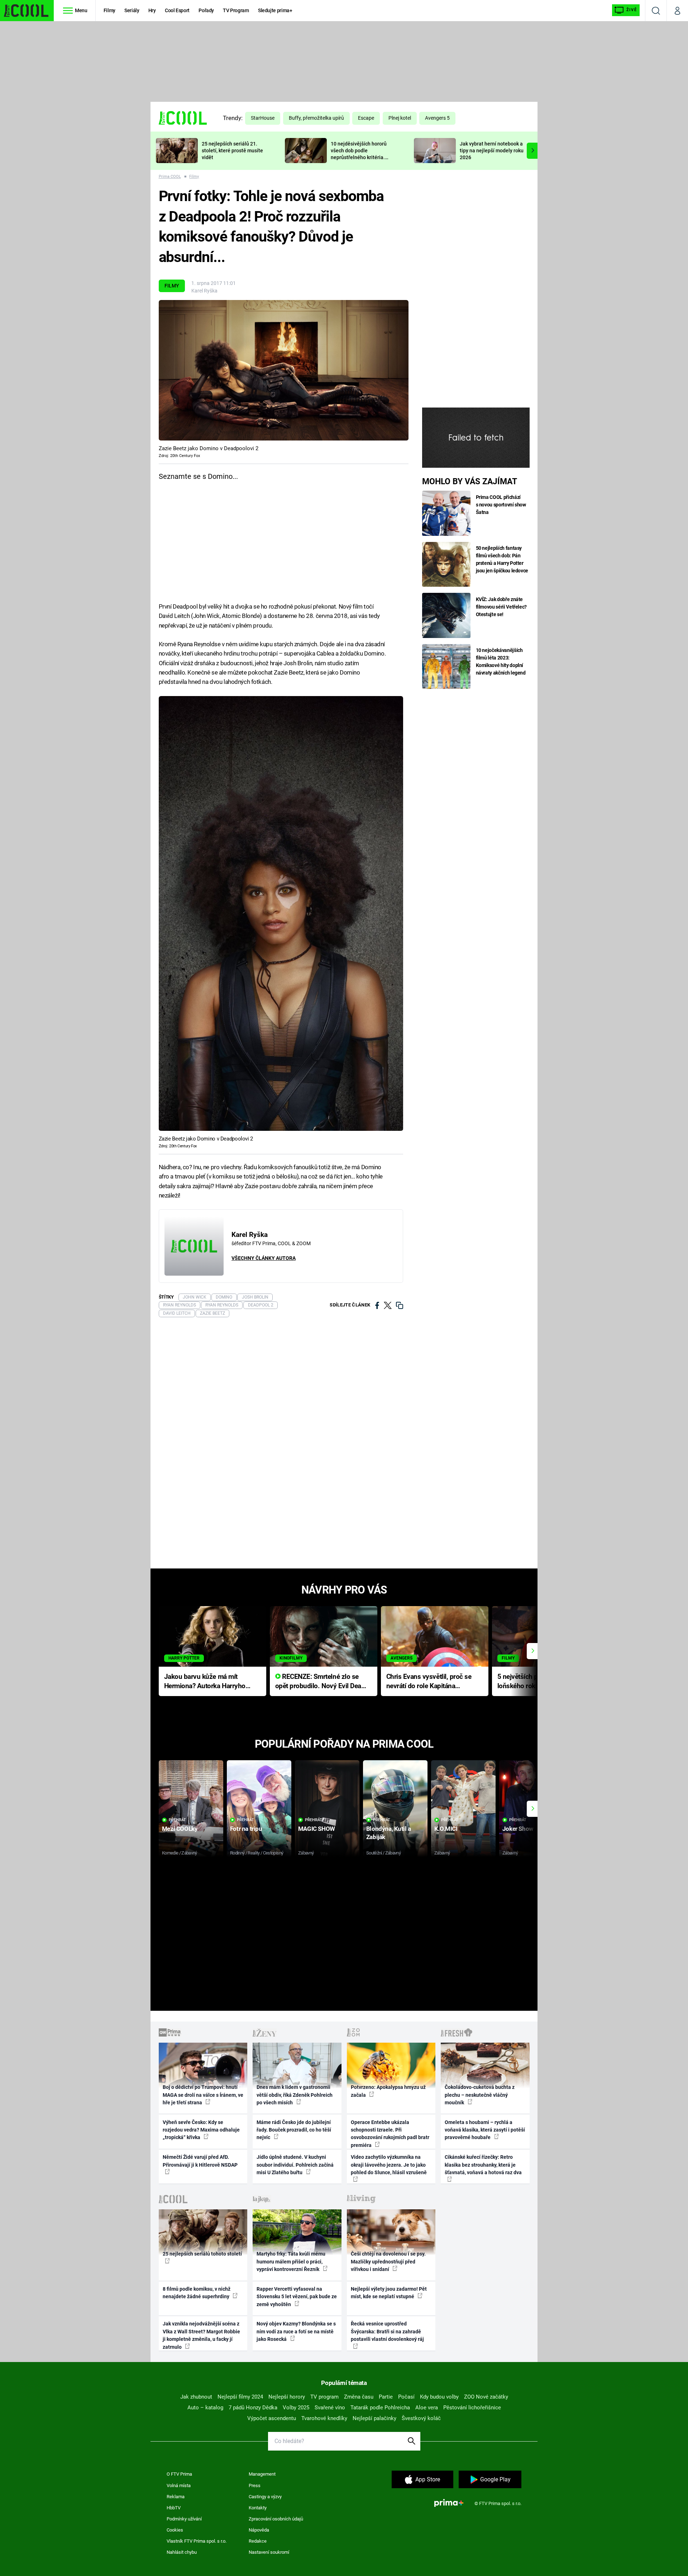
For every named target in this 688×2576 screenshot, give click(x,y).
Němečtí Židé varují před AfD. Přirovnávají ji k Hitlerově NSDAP (200, 2161)
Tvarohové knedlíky (324, 2418)
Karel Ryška (204, 291)
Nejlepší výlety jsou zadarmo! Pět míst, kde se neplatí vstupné (389, 2293)
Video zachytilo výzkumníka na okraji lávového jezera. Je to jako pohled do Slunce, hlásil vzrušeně (389, 2165)
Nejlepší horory (287, 2397)
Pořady (206, 10)
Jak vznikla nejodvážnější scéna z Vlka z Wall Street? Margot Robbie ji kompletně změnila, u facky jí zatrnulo (201, 2335)
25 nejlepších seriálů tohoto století (202, 2254)
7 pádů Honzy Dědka (253, 2408)
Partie (386, 2397)
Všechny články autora (264, 1258)
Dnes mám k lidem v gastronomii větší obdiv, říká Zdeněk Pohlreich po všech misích (295, 2095)
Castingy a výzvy (265, 2497)
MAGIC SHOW (317, 1829)
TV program (324, 2397)
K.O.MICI (446, 1829)
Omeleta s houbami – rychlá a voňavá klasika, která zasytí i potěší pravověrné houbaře (485, 2130)
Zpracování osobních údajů (276, 2519)
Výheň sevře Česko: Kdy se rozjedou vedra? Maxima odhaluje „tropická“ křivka (201, 2130)
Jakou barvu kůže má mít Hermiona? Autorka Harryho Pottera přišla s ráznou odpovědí (205, 1682)
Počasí (406, 2397)
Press (255, 2485)
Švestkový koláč (421, 2418)
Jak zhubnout (196, 2397)
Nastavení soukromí (269, 2552)
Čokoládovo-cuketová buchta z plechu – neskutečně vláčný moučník (480, 2095)
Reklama (176, 2497)
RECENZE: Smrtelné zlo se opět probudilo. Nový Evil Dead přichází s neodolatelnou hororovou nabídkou (320, 1682)
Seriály (132, 10)
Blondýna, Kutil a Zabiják (389, 1833)
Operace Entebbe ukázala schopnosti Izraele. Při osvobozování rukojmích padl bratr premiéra (390, 2134)
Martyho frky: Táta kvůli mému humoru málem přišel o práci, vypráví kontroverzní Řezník (291, 2261)
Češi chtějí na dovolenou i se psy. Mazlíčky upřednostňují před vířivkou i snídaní (388, 2261)
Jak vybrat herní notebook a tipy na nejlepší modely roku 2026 (492, 151)
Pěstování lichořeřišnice (472, 2408)
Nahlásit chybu (182, 2552)
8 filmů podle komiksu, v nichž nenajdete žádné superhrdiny (197, 2293)
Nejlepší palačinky (374, 2418)
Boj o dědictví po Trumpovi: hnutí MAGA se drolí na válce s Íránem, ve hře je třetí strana (203, 2095)
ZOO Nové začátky (486, 2397)
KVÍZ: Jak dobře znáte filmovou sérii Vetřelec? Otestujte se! (501, 607)
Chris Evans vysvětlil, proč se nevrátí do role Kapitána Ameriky (429, 1682)
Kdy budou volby (439, 2397)
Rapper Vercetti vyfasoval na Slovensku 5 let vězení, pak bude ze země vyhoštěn (297, 2297)
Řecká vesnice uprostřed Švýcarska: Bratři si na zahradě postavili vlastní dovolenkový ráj (387, 2331)
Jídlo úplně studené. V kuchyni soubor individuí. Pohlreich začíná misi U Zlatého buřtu (295, 2165)
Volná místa (179, 2485)
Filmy (109, 10)
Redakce (258, 2541)
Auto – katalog (205, 2408)
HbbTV (174, 2508)
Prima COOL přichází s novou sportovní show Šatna (501, 505)
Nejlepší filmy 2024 (240, 2397)
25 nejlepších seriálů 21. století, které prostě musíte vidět (232, 151)
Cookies (175, 2530)
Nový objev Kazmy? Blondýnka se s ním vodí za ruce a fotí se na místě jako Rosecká (296, 2331)
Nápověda (259, 2530)
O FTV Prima (179, 2474)
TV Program (236, 10)
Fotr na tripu (246, 1829)
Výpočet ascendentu (272, 2418)
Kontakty (258, 2508)
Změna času (359, 2397)
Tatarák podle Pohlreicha (380, 2408)
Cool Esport (177, 10)
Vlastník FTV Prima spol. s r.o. (197, 2541)
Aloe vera (427, 2408)
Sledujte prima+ (275, 10)
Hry (152, 10)
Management (262, 2474)
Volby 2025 (296, 2408)
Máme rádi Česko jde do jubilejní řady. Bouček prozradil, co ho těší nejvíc (294, 2130)
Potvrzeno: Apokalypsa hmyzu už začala (388, 2091)
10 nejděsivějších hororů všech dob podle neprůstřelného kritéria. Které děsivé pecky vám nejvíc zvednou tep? (359, 157)
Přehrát (177, 1820)
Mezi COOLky (180, 1829)
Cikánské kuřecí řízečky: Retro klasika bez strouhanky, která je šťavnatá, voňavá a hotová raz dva (483, 2165)
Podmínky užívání (184, 2519)
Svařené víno (330, 2408)
